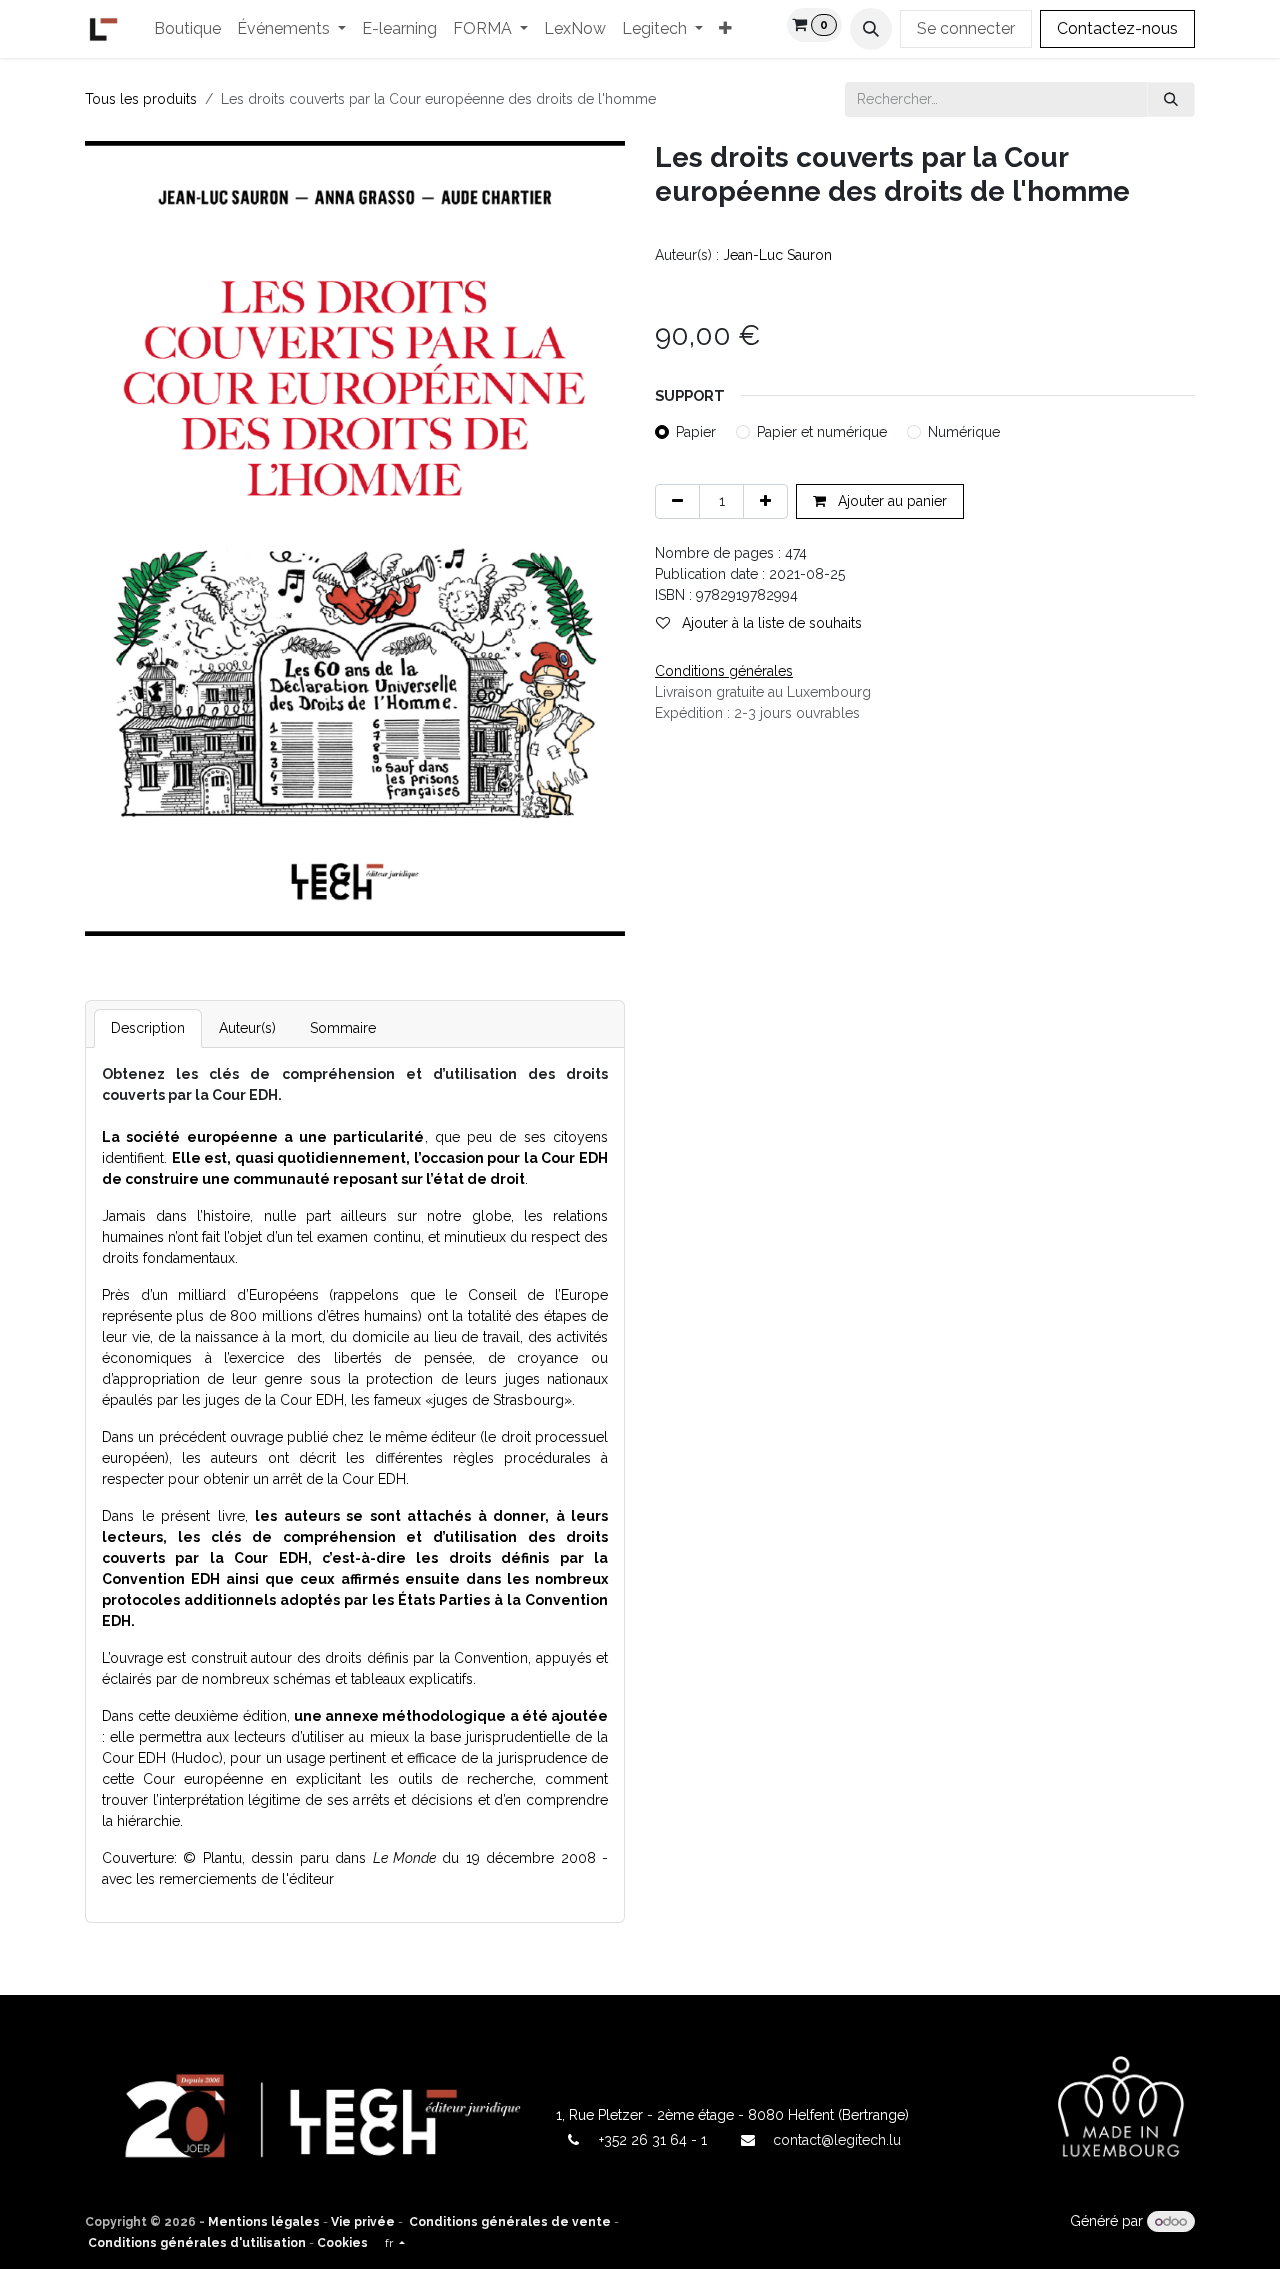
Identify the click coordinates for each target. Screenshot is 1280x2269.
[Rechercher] (1171, 99)
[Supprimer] (677, 501)
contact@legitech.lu (837, 2140)
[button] (871, 29)
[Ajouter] (765, 501)
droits (120, 1258)
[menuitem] (187, 29)
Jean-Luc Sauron (777, 255)
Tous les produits (141, 99)
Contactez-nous (1117, 28)
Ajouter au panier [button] (890, 501)
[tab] (148, 1028)
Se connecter (966, 28)
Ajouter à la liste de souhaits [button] (770, 623)
